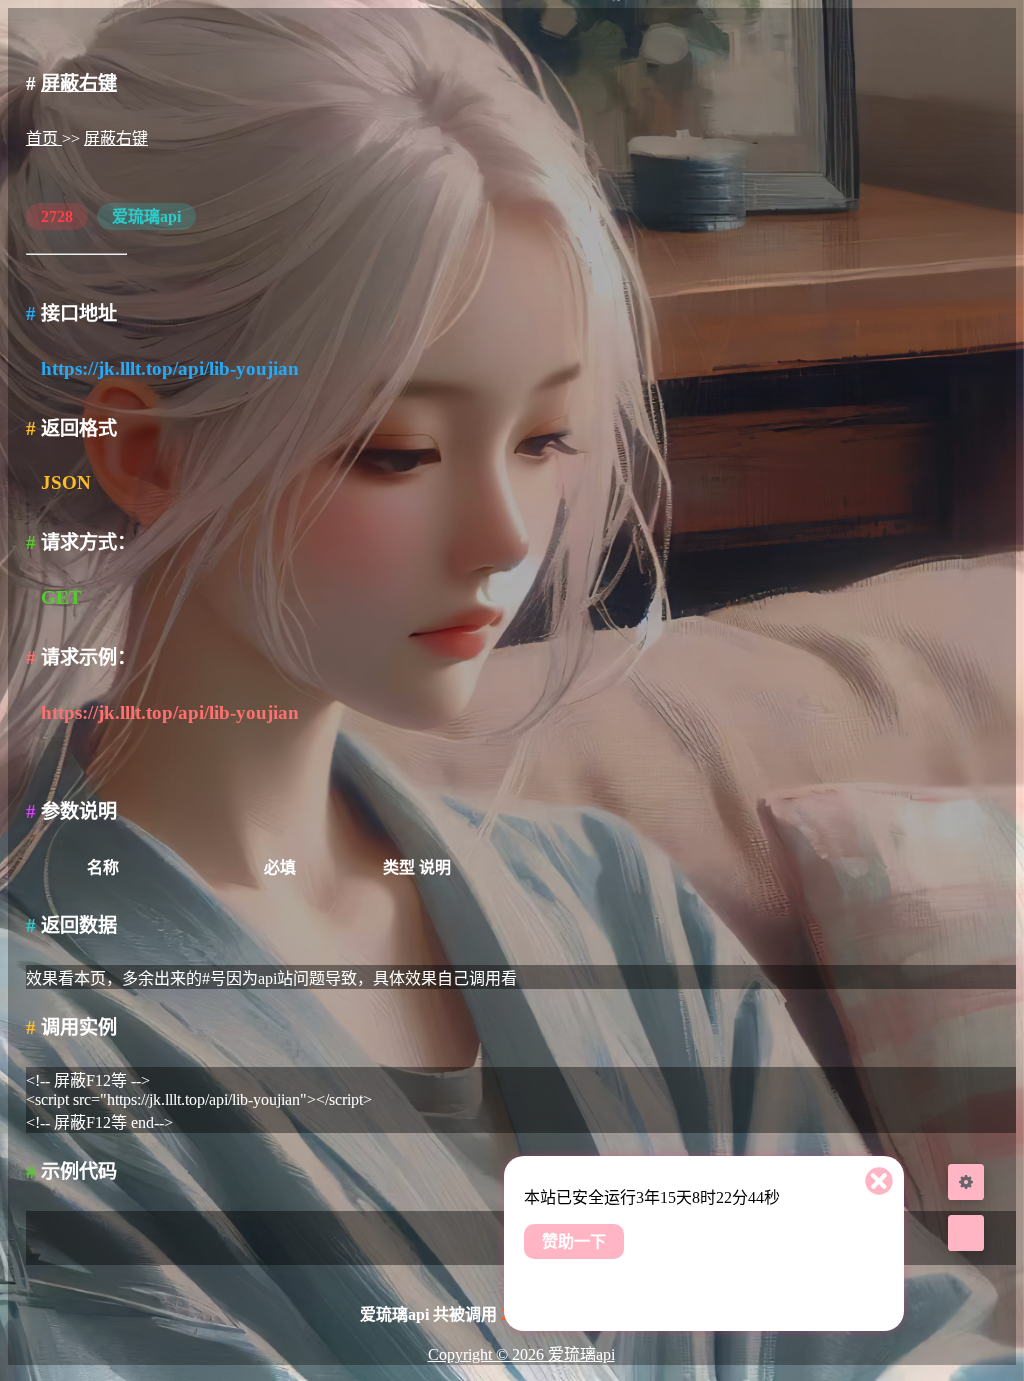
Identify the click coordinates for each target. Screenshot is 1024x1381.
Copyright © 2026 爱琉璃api (521, 1354)
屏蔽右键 (79, 83)
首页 (44, 138)
